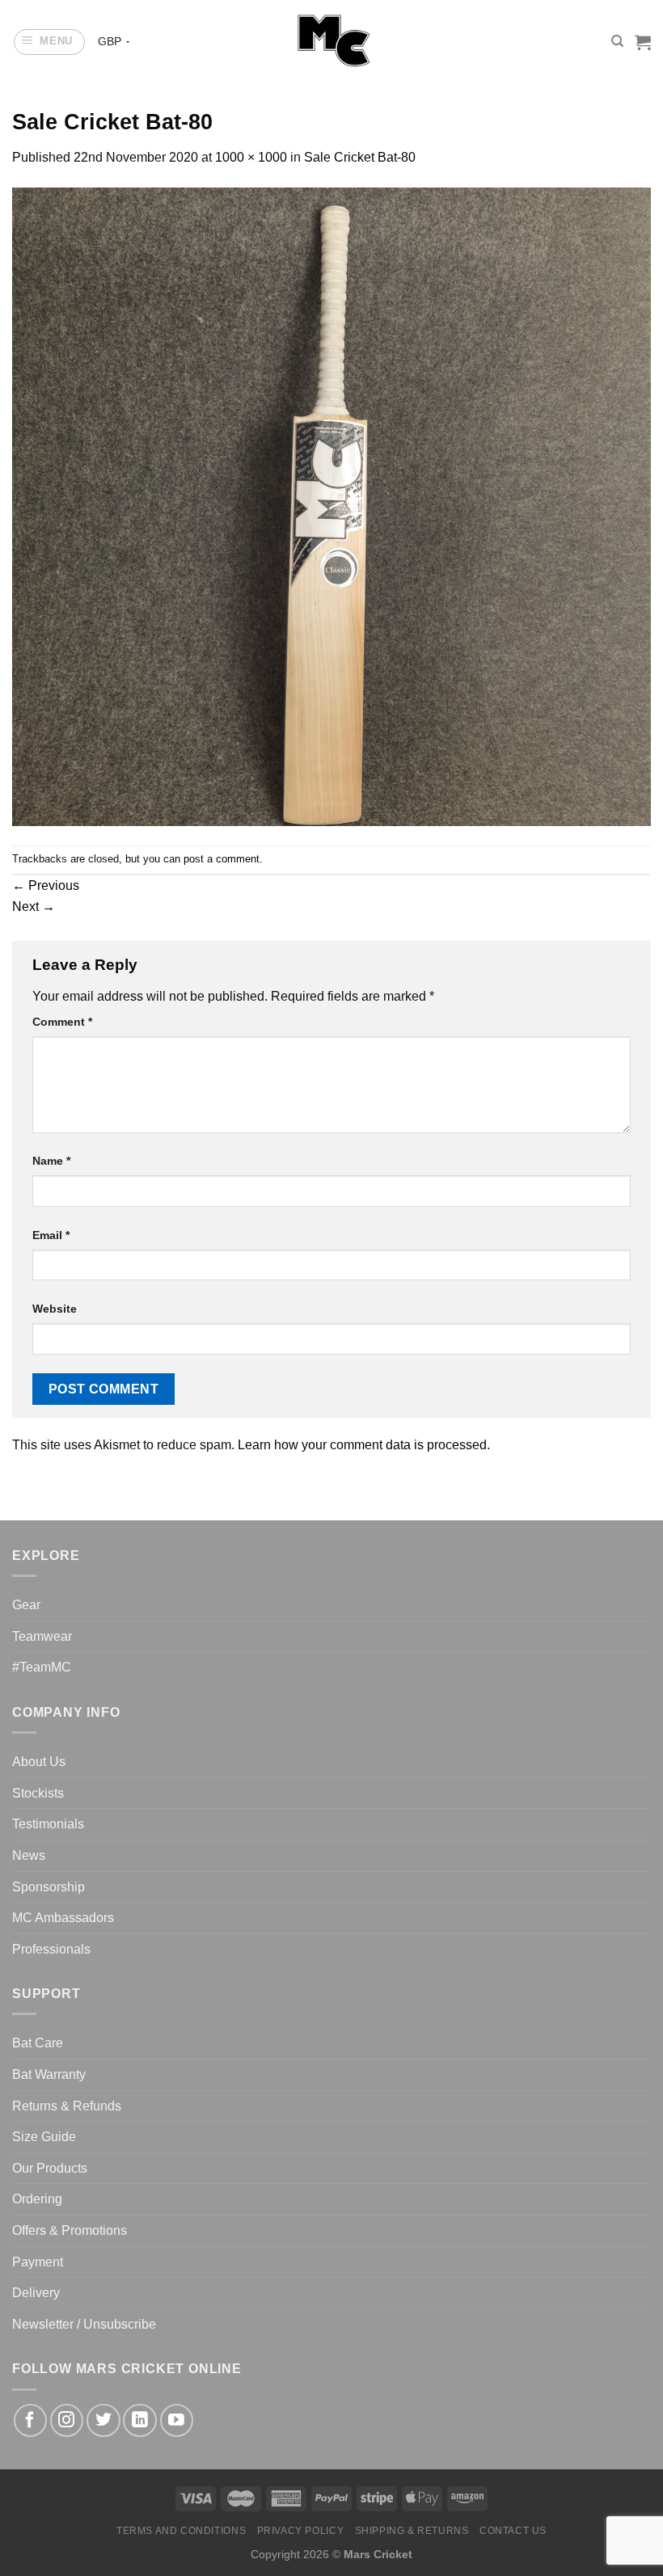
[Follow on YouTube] (177, 2420)
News (29, 1855)
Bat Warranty (49, 2074)
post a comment (222, 859)
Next (34, 906)
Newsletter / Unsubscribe (84, 2324)
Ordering (37, 2199)
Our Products (50, 2168)
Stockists (38, 1793)
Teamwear (42, 1636)
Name (51, 1161)
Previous (46, 885)
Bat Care (38, 2043)
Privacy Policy (301, 2531)
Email (51, 1235)
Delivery (36, 2293)
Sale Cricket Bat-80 (360, 157)
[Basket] (643, 42)
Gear (26, 1605)
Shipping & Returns (412, 2531)
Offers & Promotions (70, 2230)
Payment (38, 2262)
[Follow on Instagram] (67, 2420)
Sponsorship (49, 1887)
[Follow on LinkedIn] (139, 2420)
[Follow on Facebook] (30, 2420)
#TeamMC (42, 1667)
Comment (62, 1022)
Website (55, 1309)
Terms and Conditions (181, 2531)
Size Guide (44, 2137)
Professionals (51, 1949)
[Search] (617, 41)
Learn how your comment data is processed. (364, 1445)
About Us (39, 1762)
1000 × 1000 (251, 157)
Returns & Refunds (67, 2106)
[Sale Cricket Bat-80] (331, 506)
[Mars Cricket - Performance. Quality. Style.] (332, 42)
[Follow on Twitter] (103, 2420)
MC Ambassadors (63, 1918)
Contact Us (513, 2531)
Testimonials (48, 1824)
